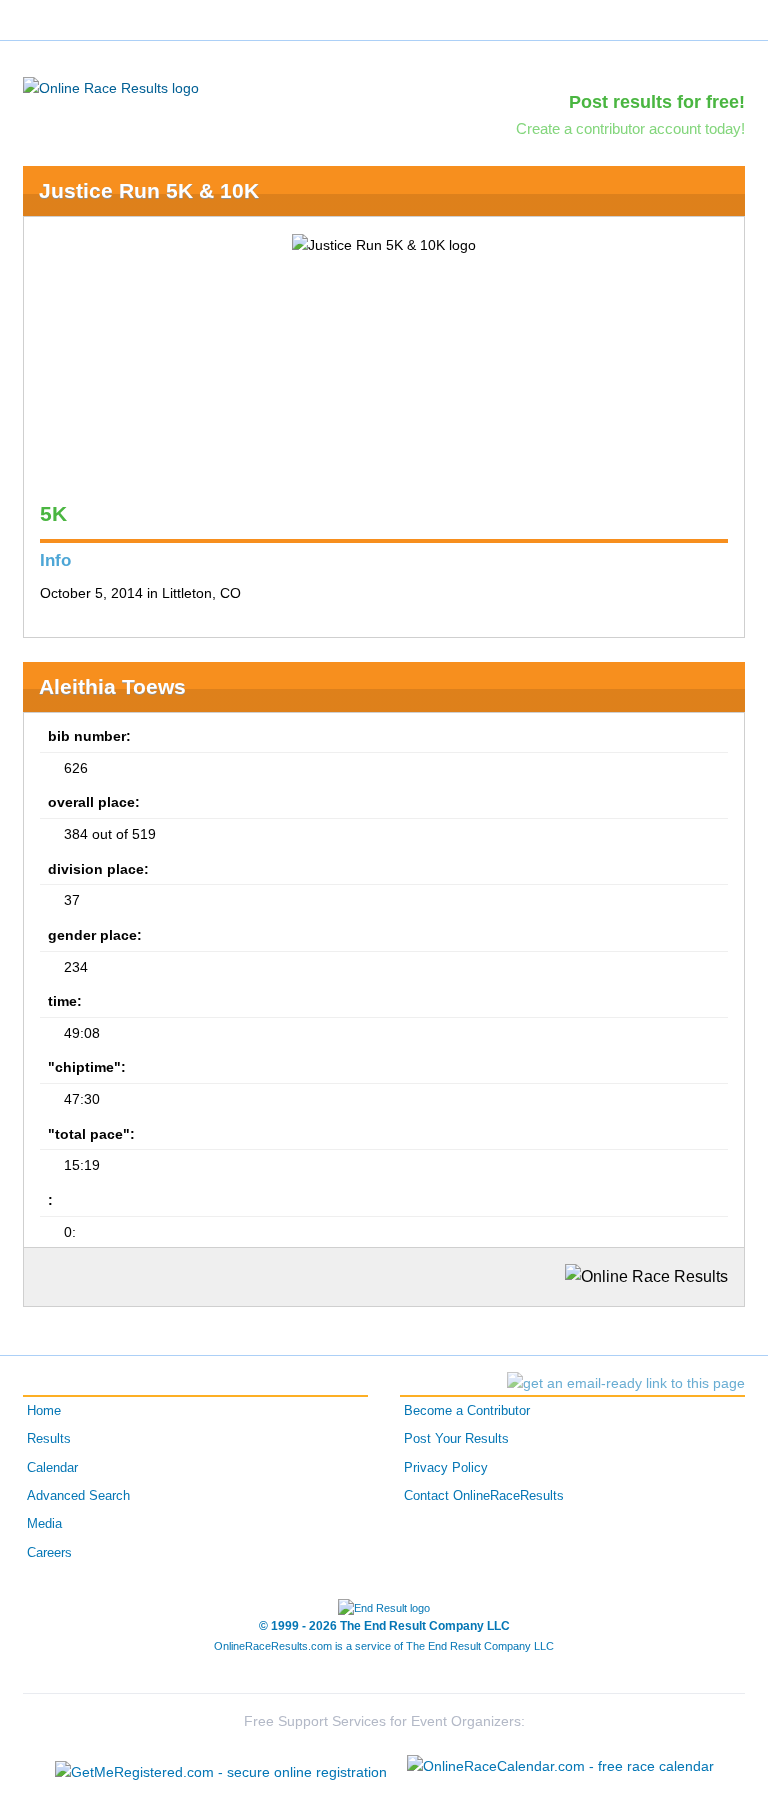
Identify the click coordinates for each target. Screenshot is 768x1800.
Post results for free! (657, 102)
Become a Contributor (467, 1411)
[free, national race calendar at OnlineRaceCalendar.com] (560, 1766)
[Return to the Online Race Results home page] (111, 87)
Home (44, 1411)
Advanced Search (78, 1496)
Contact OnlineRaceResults (484, 1496)
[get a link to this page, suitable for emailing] (626, 1383)
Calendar (52, 1468)
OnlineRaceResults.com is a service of (384, 1646)
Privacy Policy (446, 1468)
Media (44, 1524)
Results (49, 1439)
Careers (49, 1553)
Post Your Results (456, 1439)
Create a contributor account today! (630, 128)
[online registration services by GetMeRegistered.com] (221, 1766)
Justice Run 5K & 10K (149, 190)
